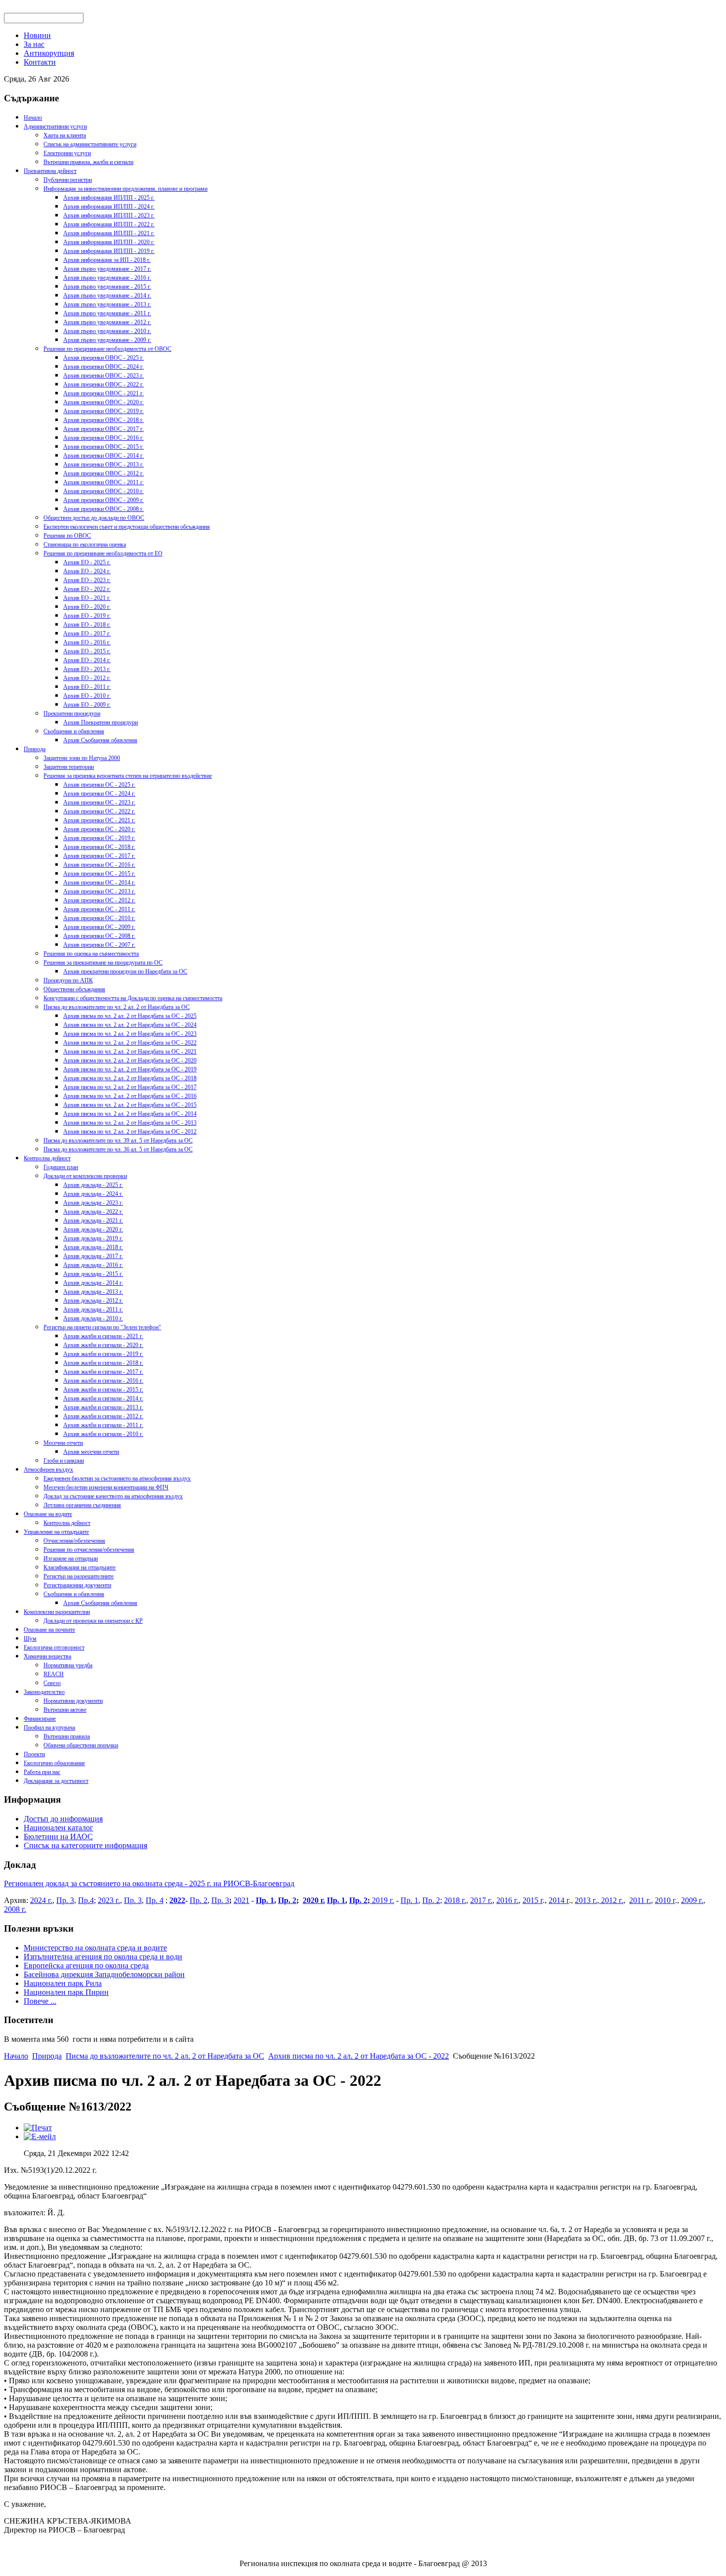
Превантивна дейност (50, 171)
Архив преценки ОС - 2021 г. (99, 820)
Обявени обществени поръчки (81, 1745)
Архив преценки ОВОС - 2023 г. (103, 376)
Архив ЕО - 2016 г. (87, 642)
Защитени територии (69, 767)
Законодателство (44, 1692)
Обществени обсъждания (74, 989)
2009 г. (692, 1900)
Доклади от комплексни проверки (85, 1176)
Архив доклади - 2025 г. (93, 1185)
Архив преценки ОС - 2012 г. (99, 900)
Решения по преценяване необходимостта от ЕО (103, 553)
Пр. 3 (65, 1900)
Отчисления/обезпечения (74, 1541)
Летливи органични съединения (82, 1505)
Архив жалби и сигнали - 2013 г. (103, 1407)
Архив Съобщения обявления (100, 740)
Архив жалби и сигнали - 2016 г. (103, 1381)
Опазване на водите (48, 1514)
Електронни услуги (67, 153)
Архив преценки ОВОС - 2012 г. (103, 473)
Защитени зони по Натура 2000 (82, 758)
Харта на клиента (65, 135)
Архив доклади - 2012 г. (93, 1301)
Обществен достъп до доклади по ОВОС (94, 518)
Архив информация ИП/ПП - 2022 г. (109, 224)
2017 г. (481, 1900)
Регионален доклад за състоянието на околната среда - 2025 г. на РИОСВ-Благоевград (149, 1883)
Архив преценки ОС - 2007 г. (99, 945)
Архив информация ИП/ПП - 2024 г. (109, 207)
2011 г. (640, 1900)
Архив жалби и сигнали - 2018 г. (103, 1363)
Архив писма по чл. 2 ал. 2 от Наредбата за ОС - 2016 (130, 1096)
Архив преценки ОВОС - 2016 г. (103, 438)
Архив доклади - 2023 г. (93, 1203)
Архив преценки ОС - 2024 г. (99, 794)
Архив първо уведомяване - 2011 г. (107, 313)
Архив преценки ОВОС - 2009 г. (103, 500)
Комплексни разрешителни (57, 1612)
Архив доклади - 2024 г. (93, 1194)
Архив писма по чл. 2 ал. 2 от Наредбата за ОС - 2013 (130, 1123)
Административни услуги (55, 127)
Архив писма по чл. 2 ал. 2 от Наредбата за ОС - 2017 (130, 1087)
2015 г (533, 1900)
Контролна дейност (47, 1158)
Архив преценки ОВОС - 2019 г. (103, 411)
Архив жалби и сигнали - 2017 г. (103, 1372)
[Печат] (38, 2128)
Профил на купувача (49, 1728)
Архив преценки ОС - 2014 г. (99, 883)
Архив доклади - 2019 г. (93, 1238)
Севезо (52, 1683)
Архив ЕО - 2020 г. (87, 607)
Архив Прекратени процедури (101, 722)
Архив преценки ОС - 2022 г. (99, 811)
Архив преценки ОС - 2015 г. (99, 874)
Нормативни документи (73, 1701)
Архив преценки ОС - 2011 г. (99, 909)
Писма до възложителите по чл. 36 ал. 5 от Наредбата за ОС (118, 1149)
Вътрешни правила (67, 1736)
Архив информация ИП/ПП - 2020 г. (109, 242)
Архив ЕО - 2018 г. (87, 625)
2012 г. (611, 1900)
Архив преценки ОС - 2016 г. (99, 865)
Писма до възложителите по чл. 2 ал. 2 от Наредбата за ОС (117, 1007)
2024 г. (41, 1900)
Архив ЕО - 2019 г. (87, 616)
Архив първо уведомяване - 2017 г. (107, 269)
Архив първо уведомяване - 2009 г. (107, 340)
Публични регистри (68, 180)
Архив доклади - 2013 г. (93, 1292)
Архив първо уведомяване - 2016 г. (107, 278)
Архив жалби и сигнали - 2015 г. (103, 1390)
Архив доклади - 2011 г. (93, 1309)
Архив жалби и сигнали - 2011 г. (103, 1425)
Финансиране (40, 1719)
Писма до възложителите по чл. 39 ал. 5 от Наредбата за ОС (118, 1140)
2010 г (665, 1900)
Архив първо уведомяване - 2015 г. (107, 287)
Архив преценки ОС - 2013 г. (99, 891)
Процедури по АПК (68, 980)
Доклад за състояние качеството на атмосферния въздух (113, 1496)
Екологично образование (54, 1763)
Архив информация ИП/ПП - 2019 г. (109, 251)
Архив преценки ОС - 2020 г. (99, 829)
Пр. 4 (155, 1900)
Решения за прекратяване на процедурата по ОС (103, 963)
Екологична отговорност (54, 1647)
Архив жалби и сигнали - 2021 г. (103, 1336)
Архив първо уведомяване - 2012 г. (107, 322)
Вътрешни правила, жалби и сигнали (88, 162)
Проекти (34, 1754)
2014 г (559, 1900)
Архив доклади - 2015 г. (93, 1274)
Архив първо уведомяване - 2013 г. (107, 304)
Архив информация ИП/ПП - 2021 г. (109, 233)
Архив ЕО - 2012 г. (87, 678)
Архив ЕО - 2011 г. (87, 687)
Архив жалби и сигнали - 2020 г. (103, 1345)
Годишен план (61, 1167)
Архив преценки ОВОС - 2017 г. (103, 429)
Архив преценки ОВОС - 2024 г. (103, 367)
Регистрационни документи (77, 1585)
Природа (35, 749)
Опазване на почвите (49, 1630)
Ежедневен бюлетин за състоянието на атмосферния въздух (117, 1478)
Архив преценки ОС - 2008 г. (99, 936)
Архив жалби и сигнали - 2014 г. (103, 1398)
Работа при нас (42, 1772)
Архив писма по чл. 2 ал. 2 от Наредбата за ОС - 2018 (130, 1078)
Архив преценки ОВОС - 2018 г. (103, 420)
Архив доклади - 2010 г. (93, 1318)
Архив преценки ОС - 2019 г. (99, 838)
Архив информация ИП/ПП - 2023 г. (109, 215)
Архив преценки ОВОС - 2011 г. (103, 482)
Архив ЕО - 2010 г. (87, 696)
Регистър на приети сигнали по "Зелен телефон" (102, 1327)
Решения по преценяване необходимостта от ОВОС (107, 349)
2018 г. (455, 1900)
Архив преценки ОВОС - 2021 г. (103, 393)
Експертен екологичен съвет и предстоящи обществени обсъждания (127, 527)
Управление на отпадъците (56, 1532)
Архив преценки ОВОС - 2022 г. (103, 384)
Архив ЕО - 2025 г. (87, 562)
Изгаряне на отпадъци (71, 1559)
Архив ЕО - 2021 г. (87, 598)
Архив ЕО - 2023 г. (87, 580)
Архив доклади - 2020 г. (93, 1229)
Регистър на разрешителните (79, 1576)
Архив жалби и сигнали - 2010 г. (103, 1434)
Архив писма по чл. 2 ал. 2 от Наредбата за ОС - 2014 (130, 1114)
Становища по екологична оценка (85, 545)
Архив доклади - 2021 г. (93, 1221)
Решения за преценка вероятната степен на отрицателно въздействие (128, 776)
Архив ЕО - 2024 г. (87, 571)
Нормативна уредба (68, 1665)
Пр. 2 (199, 1900)
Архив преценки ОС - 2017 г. (99, 856)
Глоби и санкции (64, 1461)
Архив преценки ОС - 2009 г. (99, 927)
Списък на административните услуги (90, 144)
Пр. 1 (265, 1900)
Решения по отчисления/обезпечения (89, 1550)
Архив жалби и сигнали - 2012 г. (103, 1416)
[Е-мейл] (40, 2136)
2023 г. (109, 1900)
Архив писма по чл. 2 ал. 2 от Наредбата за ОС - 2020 (130, 1060)
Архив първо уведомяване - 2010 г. (107, 331)
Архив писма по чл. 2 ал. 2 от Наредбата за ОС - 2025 (130, 1016)
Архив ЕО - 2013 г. (87, 669)
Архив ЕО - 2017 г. (87, 633)
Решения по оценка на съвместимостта (91, 954)
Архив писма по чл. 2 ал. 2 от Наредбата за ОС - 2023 (130, 1034)
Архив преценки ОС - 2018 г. (99, 847)
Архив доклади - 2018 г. (93, 1247)
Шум (30, 1639)
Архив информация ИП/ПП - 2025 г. (109, 198)
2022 (177, 1900)
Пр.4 (86, 1900)
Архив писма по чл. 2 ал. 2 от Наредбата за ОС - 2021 (130, 1052)
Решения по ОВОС (67, 536)
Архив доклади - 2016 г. (93, 1265)
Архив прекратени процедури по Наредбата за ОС (125, 971)
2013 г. (586, 1900)
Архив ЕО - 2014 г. (87, 660)
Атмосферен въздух (48, 1470)
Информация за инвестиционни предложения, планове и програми (125, 189)
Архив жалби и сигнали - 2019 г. (103, 1354)
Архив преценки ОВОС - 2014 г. (103, 456)
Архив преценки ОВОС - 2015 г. (103, 447)
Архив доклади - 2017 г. (93, 1256)
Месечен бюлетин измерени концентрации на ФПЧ (106, 1487)
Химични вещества (47, 1656)
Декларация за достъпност (56, 1781)
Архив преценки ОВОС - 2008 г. (103, 509)
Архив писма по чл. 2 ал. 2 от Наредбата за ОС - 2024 (130, 1025)
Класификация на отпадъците (80, 1567)
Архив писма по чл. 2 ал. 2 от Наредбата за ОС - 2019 (130, 1069)
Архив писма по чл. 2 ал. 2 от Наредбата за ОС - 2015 (130, 1105)
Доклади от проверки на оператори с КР (93, 1621)
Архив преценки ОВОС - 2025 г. (103, 358)
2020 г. (314, 1900)
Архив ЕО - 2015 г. (87, 651)
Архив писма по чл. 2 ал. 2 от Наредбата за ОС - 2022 (130, 1043)
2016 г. (507, 1900)
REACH (54, 1674)
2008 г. (15, 1909)
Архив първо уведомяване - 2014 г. (107, 296)
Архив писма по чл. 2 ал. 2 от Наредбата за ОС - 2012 (130, 1132)
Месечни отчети (63, 1443)
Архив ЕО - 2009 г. (87, 705)
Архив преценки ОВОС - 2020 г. (103, 402)
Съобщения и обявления (74, 731)
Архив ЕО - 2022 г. (87, 589)
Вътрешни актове (65, 1710)
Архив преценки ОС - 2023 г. (99, 802)
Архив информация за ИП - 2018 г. (107, 260)
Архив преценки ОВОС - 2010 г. (103, 491)
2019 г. (382, 1900)
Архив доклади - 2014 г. (93, 1283)
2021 (242, 1900)
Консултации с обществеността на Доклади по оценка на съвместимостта (133, 998)
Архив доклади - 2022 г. (93, 1212)
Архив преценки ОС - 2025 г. (99, 785)
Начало (33, 118)
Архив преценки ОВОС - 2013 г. (103, 465)
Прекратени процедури (72, 714)
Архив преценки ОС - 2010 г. (99, 918)
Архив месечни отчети (91, 1452)
